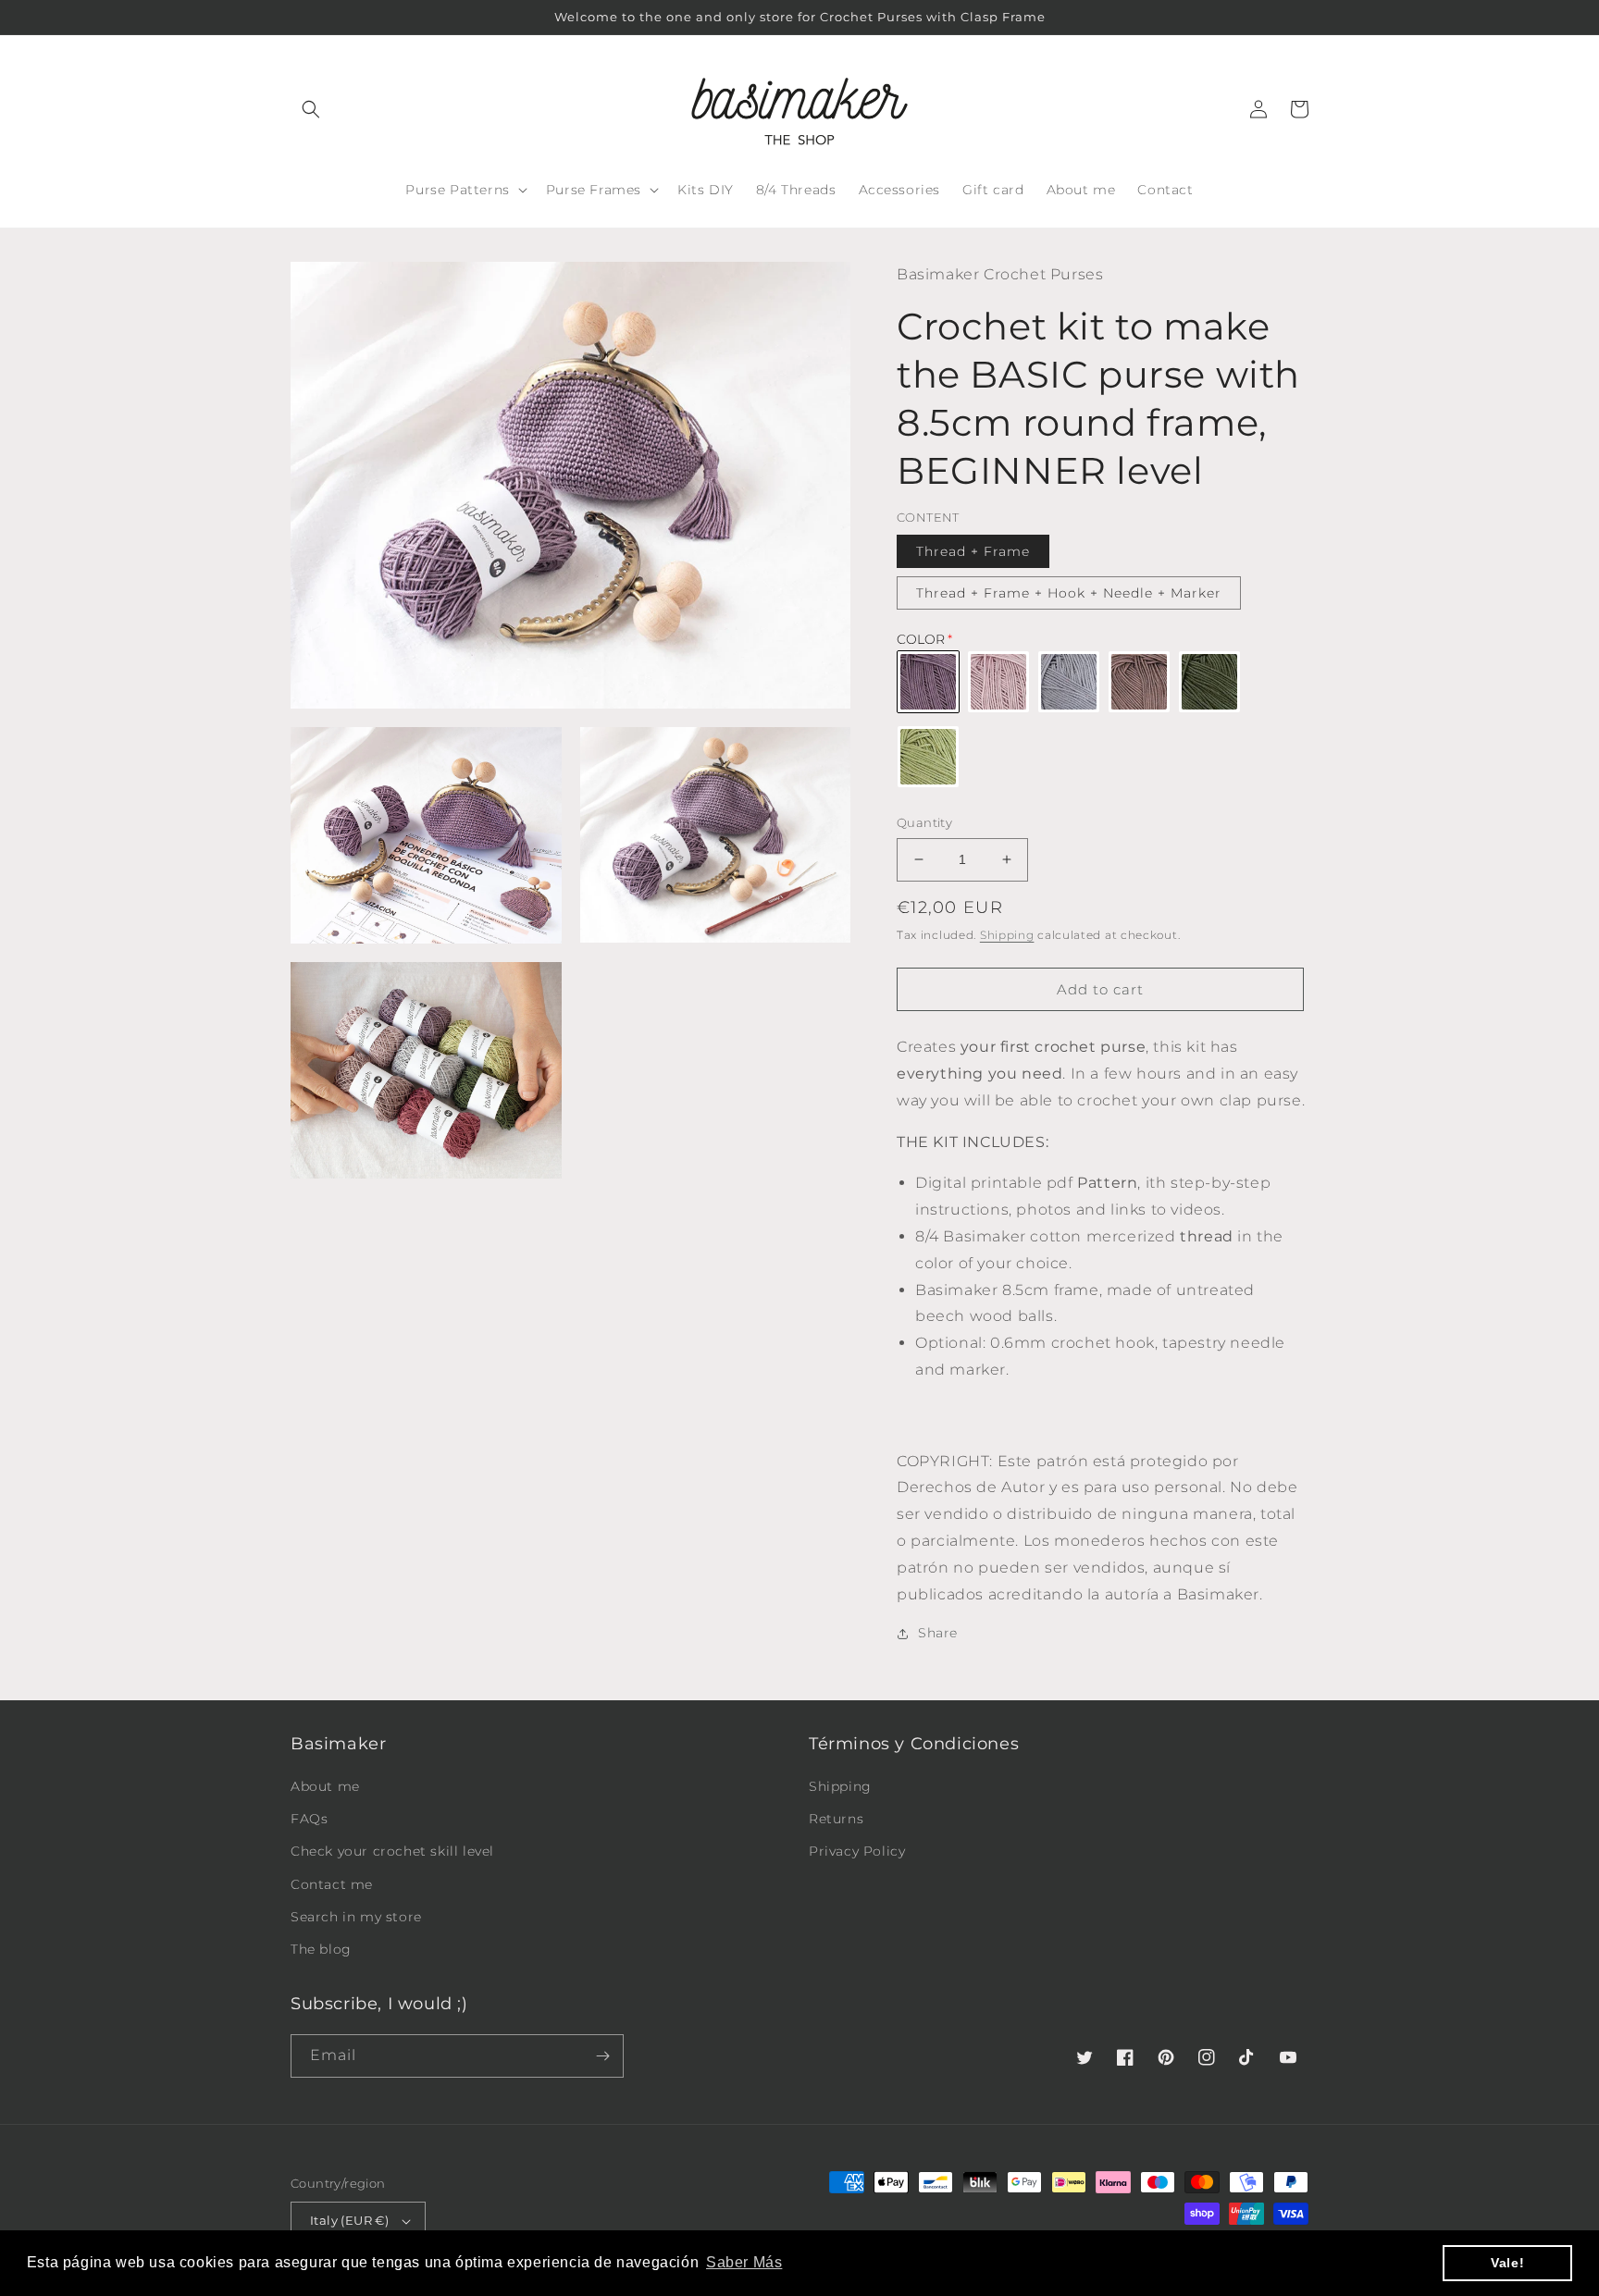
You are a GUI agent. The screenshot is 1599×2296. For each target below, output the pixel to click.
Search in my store (356, 1917)
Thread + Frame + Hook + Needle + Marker (1069, 593)
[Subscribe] (602, 2056)
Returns (836, 1819)
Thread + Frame (973, 551)
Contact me (332, 1884)
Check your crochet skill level (392, 1851)
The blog (321, 1949)
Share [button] (938, 1633)
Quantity (924, 822)
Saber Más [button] (744, 2262)
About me (325, 1786)
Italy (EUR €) (349, 2220)
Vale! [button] (1507, 2263)
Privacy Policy (857, 1851)
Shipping (1007, 935)
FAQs (309, 1819)
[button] (311, 109)
